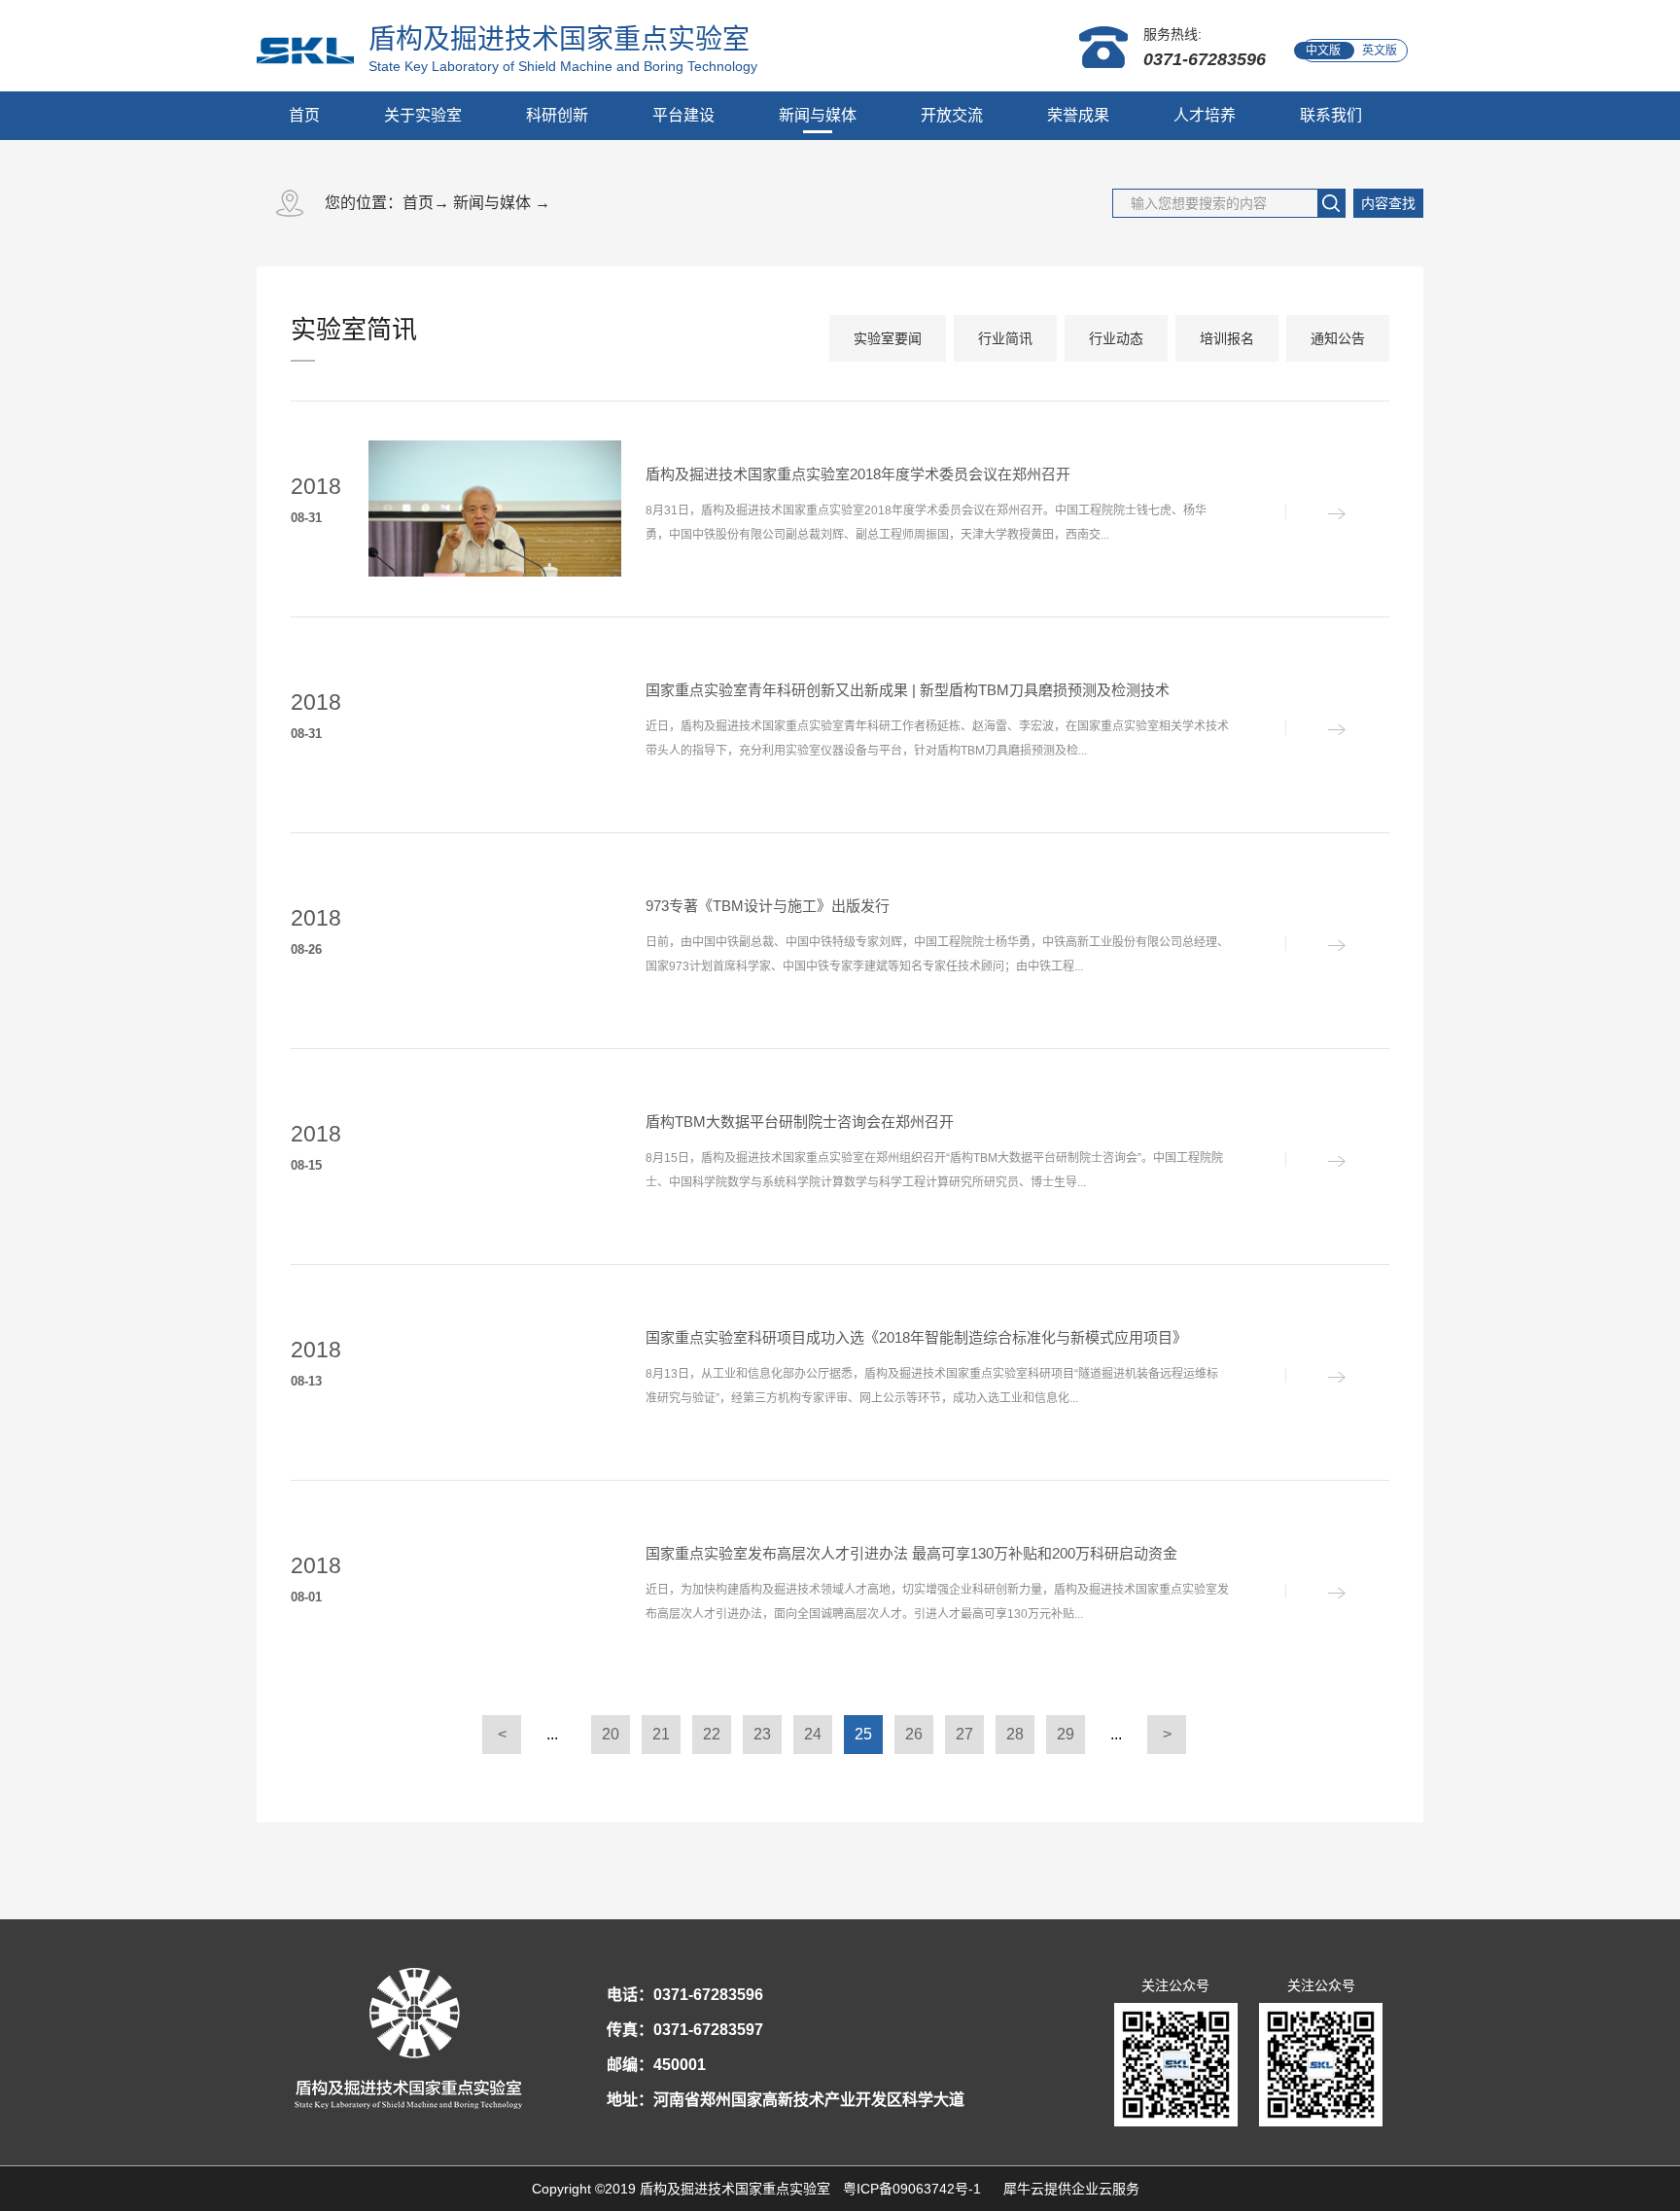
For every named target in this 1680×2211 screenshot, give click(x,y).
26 (914, 1734)
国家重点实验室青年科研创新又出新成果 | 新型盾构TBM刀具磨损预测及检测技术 (908, 690)
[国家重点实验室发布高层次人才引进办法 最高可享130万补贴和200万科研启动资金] (1316, 1593)
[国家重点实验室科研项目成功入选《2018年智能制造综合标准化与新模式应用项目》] (1316, 1377)
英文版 (1380, 51)
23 (762, 1734)
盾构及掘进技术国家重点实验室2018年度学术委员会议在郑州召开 (858, 474)
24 (813, 1734)
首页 (304, 115)
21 (661, 1734)
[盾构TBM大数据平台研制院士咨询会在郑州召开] (1316, 1161)
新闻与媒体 (492, 203)
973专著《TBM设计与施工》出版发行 (768, 906)
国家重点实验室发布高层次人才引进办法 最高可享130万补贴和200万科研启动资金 (911, 1553)
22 (712, 1734)
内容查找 (1388, 203)
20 (611, 1734)
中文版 (1323, 51)
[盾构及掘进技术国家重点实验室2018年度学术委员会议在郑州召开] (1316, 513)
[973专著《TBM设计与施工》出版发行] (1316, 945)
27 (964, 1734)
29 (1066, 1734)
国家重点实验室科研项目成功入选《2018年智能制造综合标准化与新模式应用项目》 (916, 1337)
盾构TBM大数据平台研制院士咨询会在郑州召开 (800, 1122)
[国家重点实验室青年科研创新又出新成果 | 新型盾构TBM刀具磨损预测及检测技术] (1316, 729)
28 (1015, 1734)
